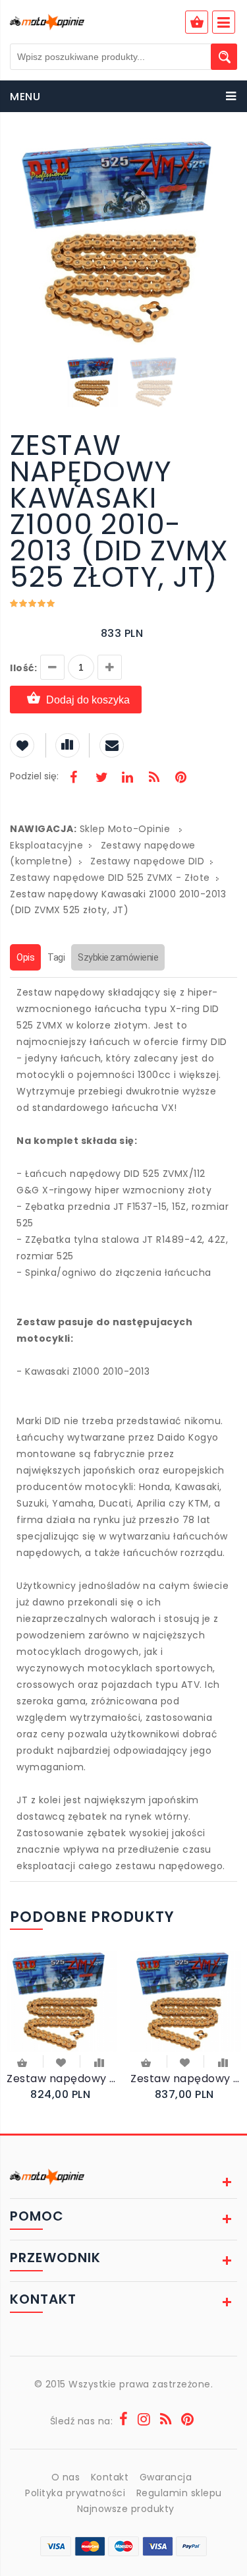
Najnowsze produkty (126, 2509)
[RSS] (154, 779)
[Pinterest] (180, 779)
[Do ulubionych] (62, 2062)
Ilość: (23, 668)
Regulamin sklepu (179, 2493)
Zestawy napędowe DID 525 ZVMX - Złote (110, 878)
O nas (66, 2477)
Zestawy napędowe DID (147, 861)
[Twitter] (101, 779)
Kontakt (110, 2477)
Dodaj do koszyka (88, 700)
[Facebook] (74, 779)
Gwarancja (166, 2477)
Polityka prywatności (75, 2493)
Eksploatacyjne (46, 845)
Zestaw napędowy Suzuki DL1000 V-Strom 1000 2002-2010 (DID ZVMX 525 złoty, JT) (62, 2079)
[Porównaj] (99, 2062)
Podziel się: (34, 776)
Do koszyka (23, 2064)
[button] (225, 150)
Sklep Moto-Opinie (125, 829)
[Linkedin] (127, 779)
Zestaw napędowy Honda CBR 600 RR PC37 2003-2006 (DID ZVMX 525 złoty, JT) (186, 2079)
